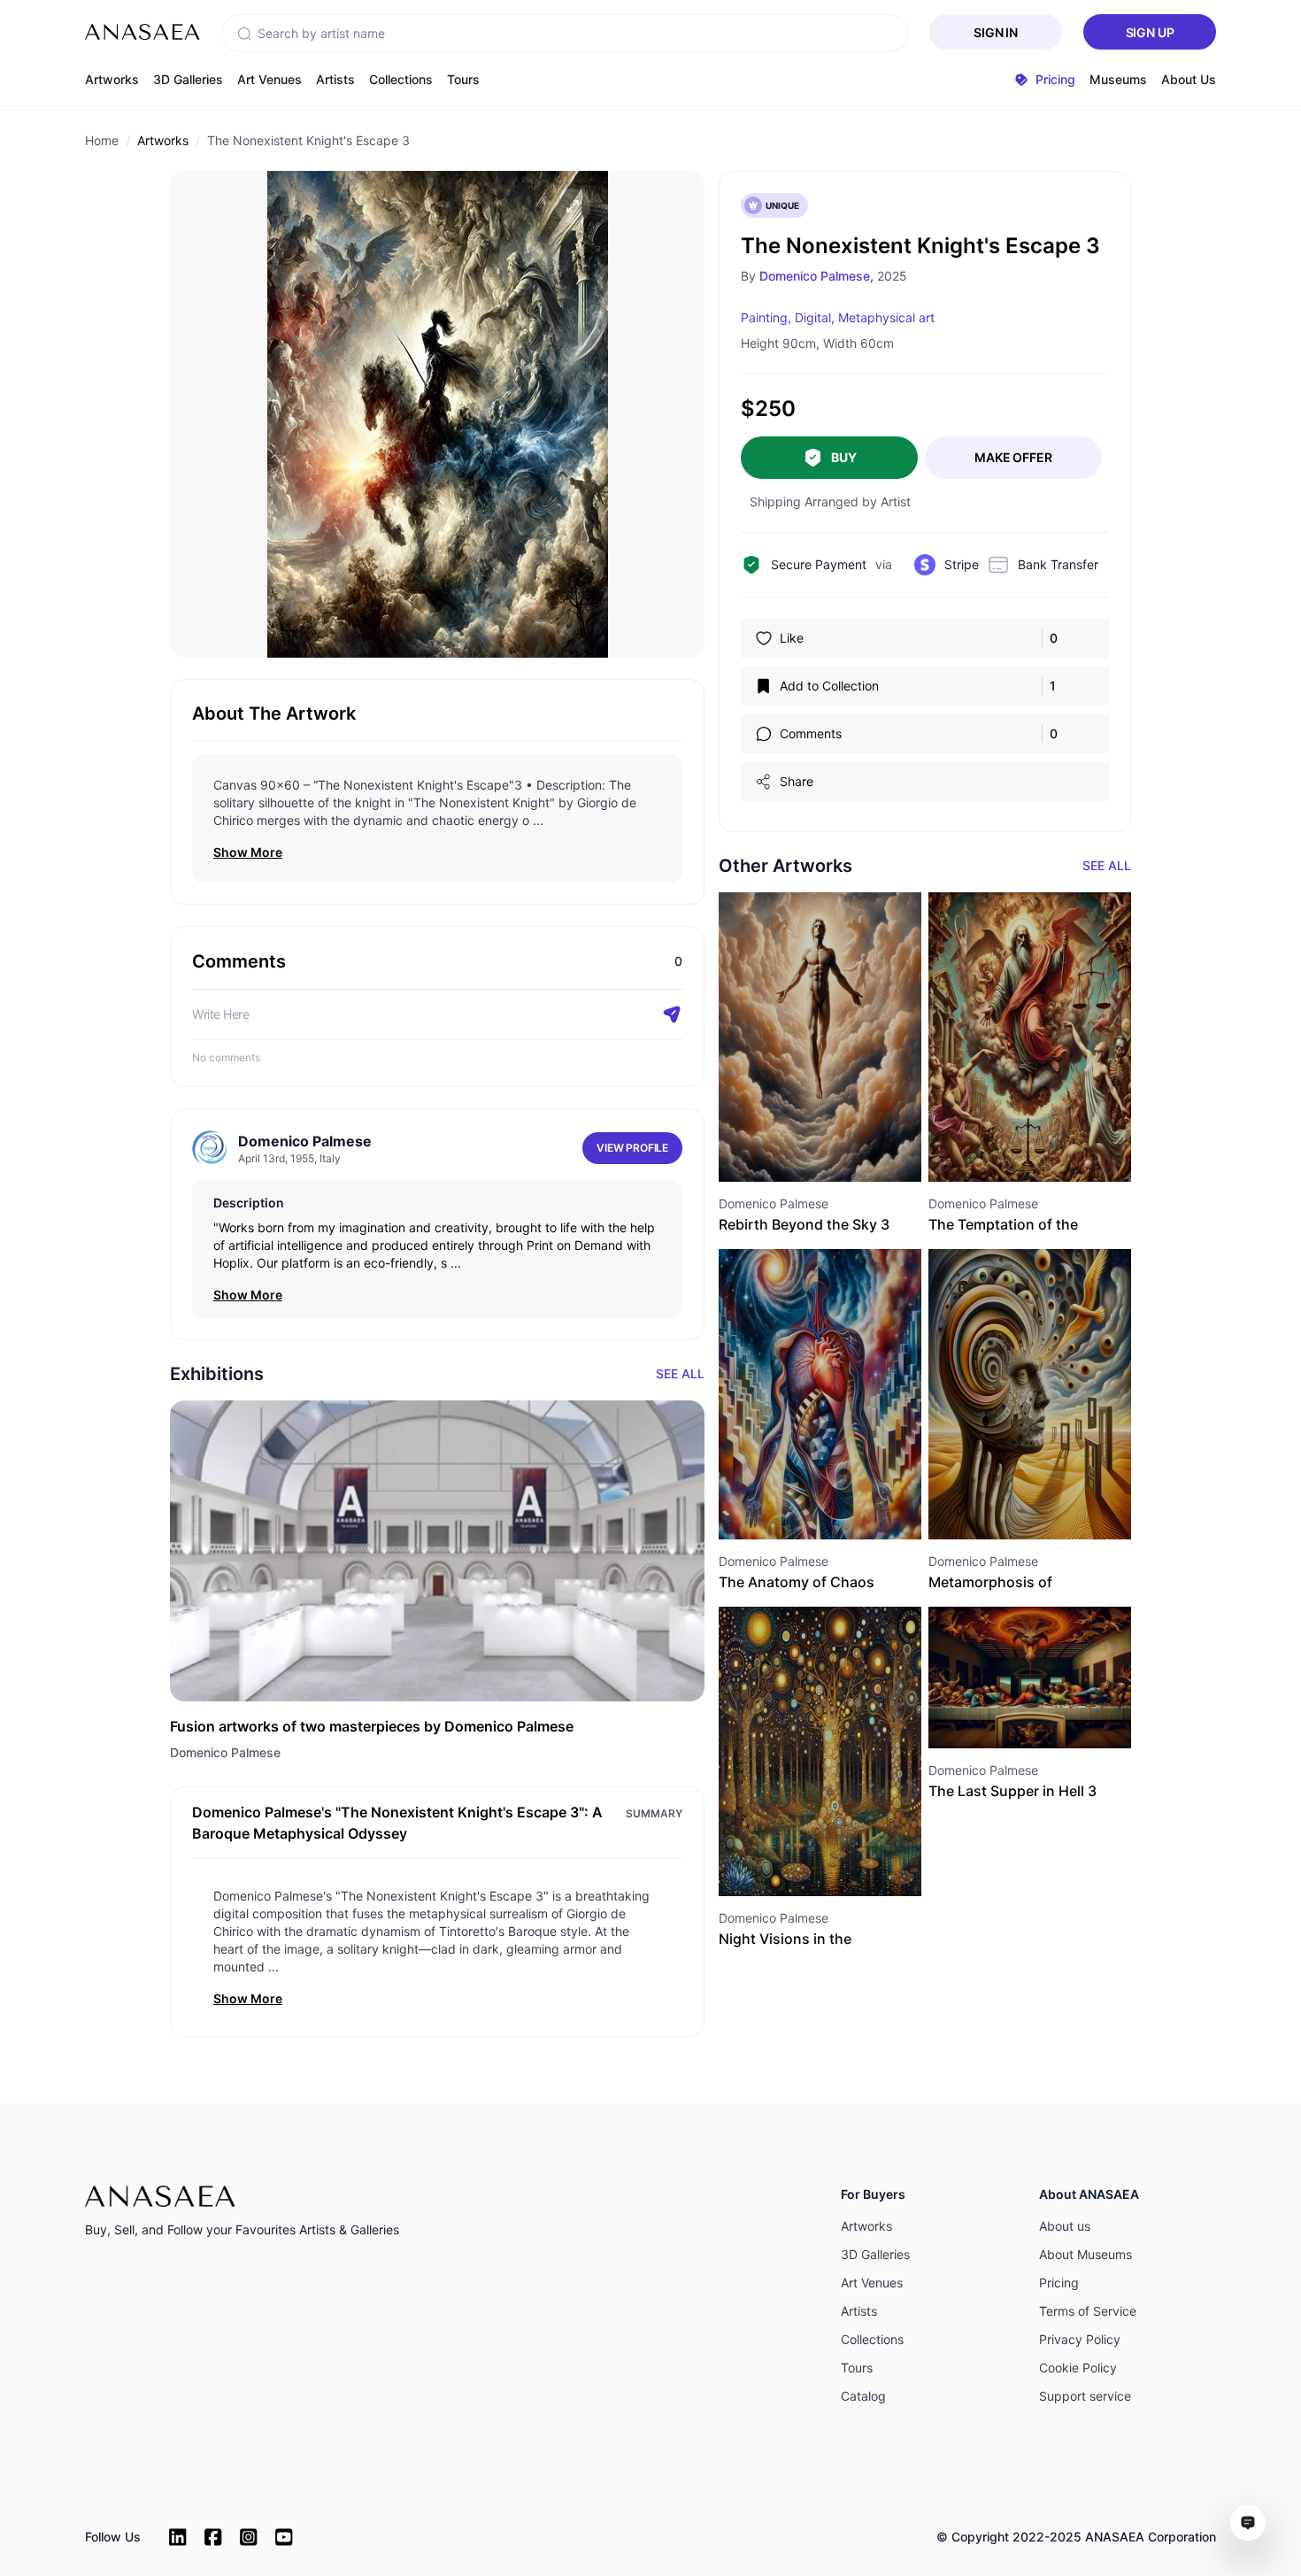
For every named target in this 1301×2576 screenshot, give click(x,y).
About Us (1189, 79)
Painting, (766, 317)
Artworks (112, 79)
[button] (244, 34)
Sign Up (1150, 32)
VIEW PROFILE (632, 1148)
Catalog (863, 2396)
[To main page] (142, 32)
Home (102, 140)
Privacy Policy (1080, 2339)
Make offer (1013, 457)
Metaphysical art (886, 317)
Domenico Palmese (225, 1752)
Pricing (1059, 2283)
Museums (1118, 79)
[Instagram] (249, 2537)
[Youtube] (284, 2537)
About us (1065, 2226)
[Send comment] (672, 1014)
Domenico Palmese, (816, 276)
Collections (401, 79)
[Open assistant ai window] (1248, 2523)
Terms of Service (1088, 2311)
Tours (463, 79)
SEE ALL (1107, 865)
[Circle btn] (789, 1150)
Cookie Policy (1078, 2368)
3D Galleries (188, 79)
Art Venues (269, 79)
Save (839, 1149)
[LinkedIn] (178, 2537)
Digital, (815, 317)
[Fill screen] (573, 206)
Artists (335, 79)
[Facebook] (213, 2537)
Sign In (996, 32)
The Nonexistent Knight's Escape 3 (308, 140)
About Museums (1085, 2254)
